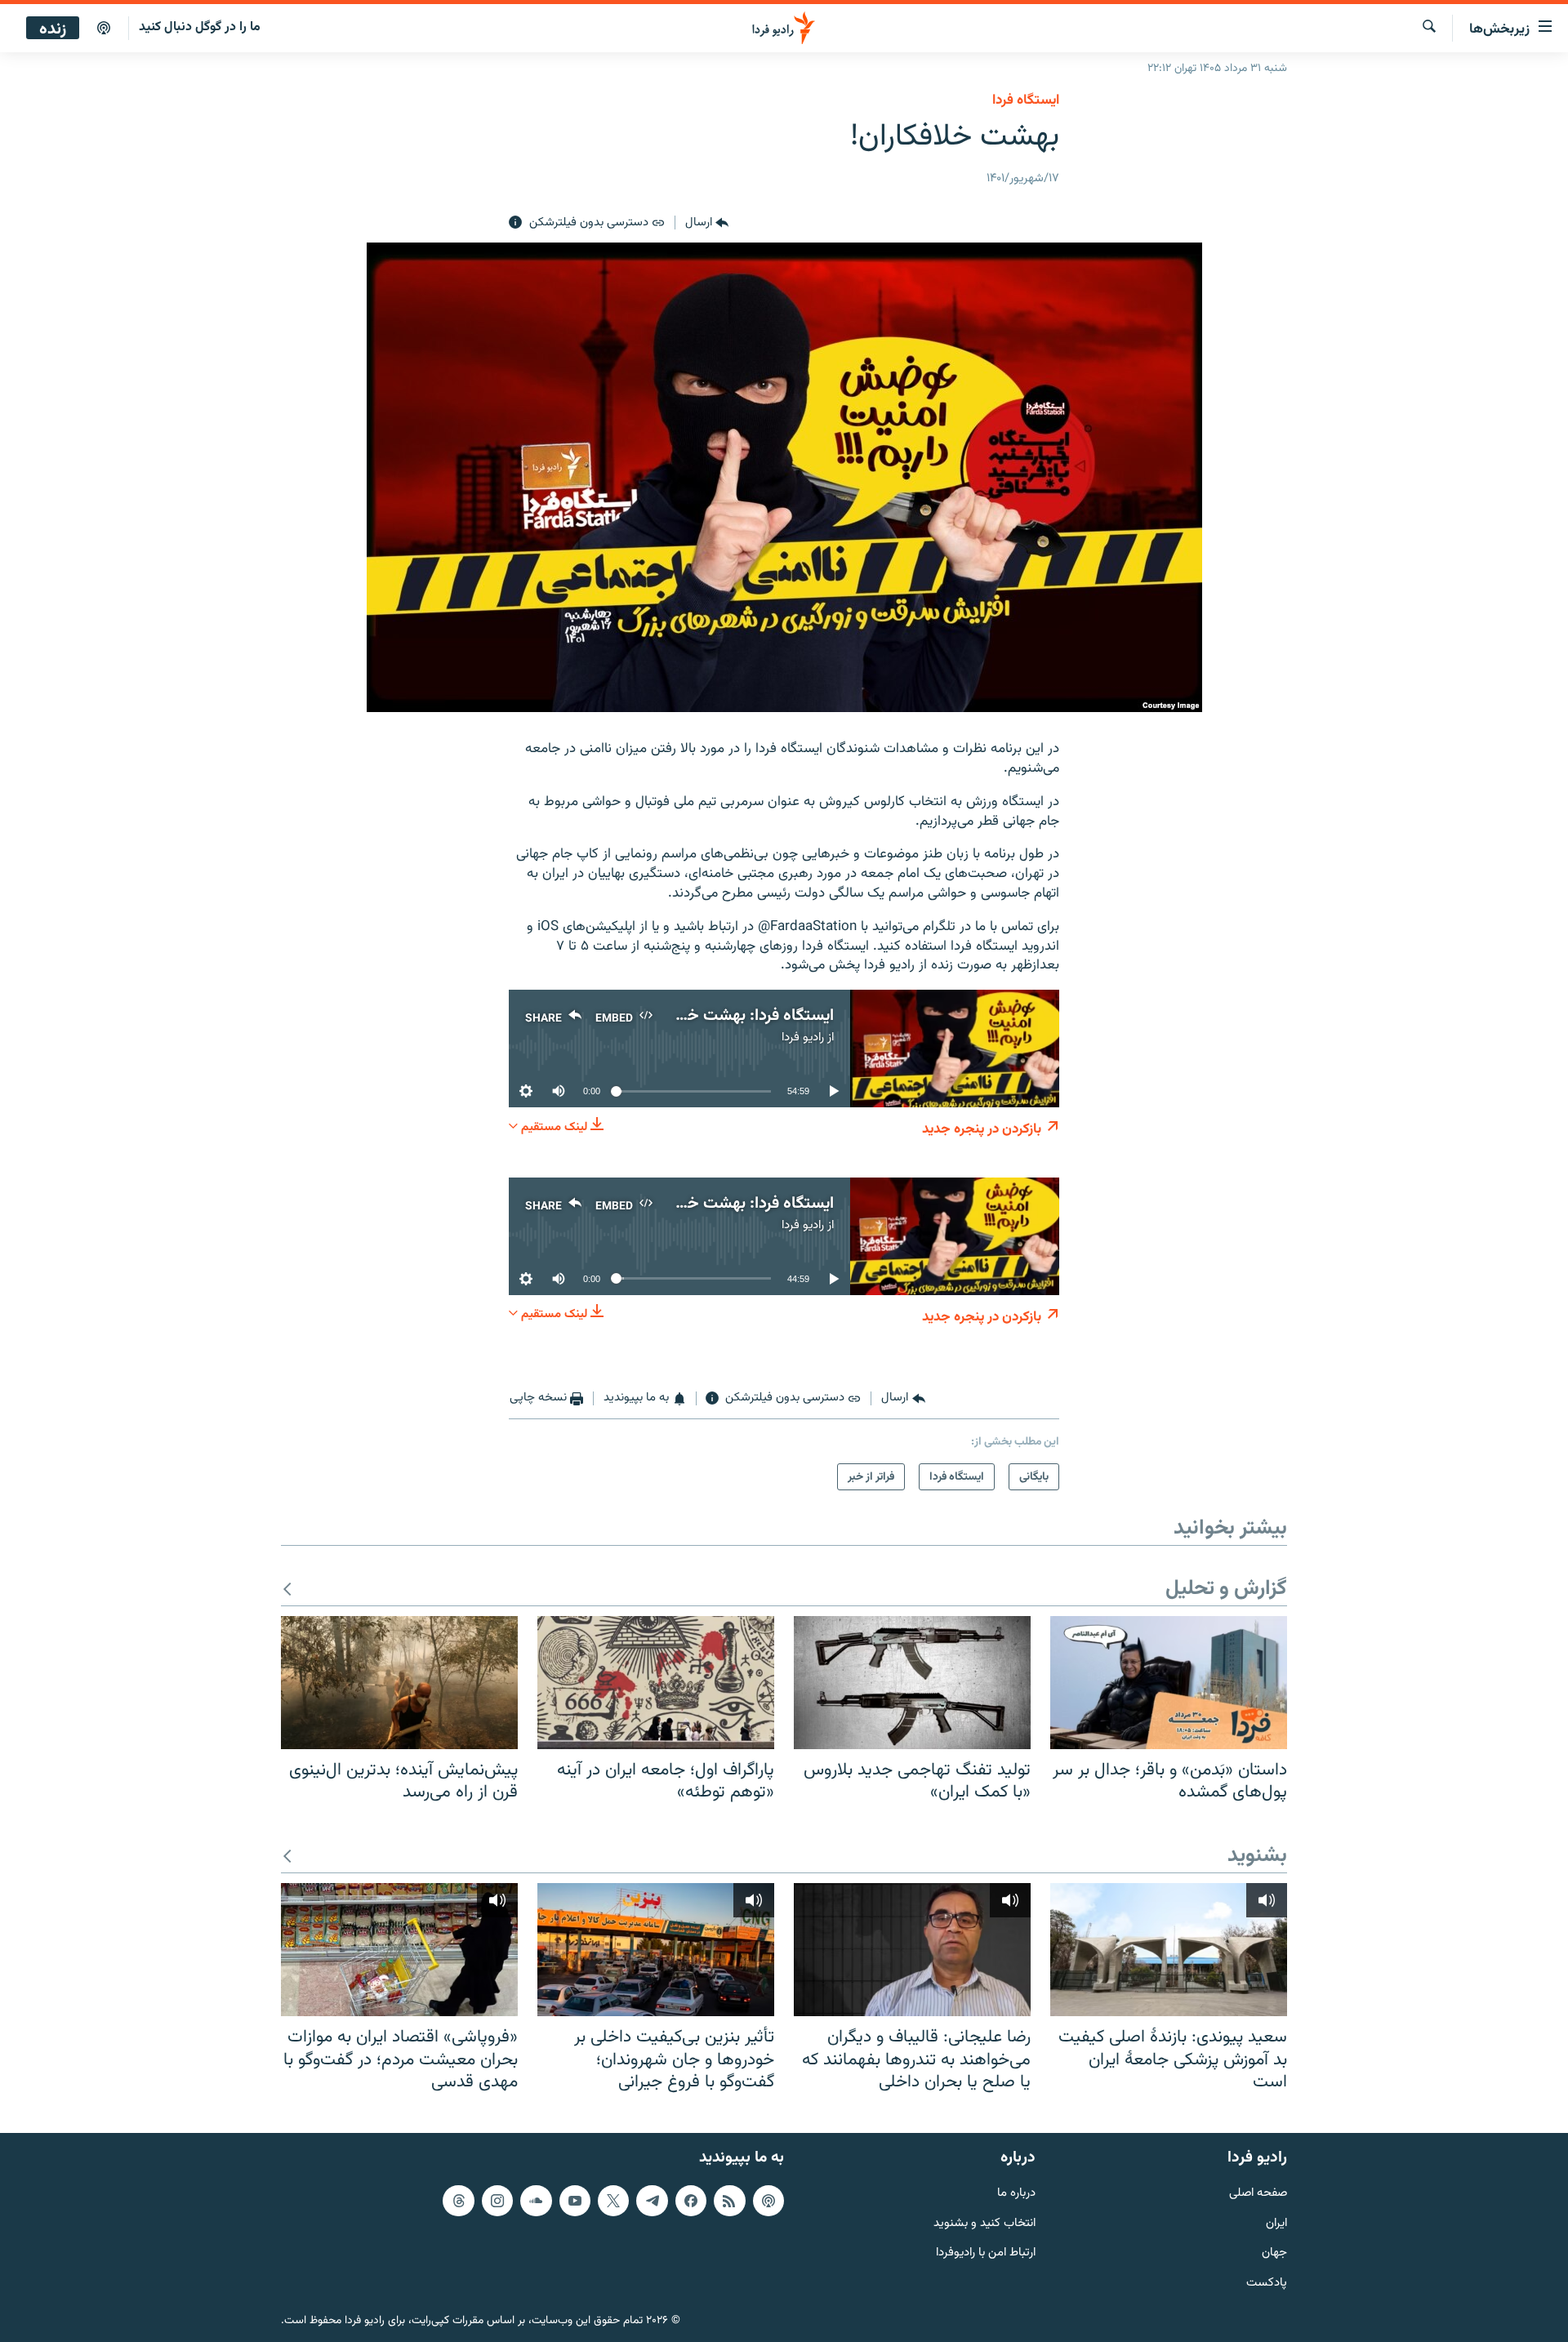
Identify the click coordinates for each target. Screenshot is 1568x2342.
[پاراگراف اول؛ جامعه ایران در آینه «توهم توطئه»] (656, 1683)
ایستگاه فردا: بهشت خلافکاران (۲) (723, 1204)
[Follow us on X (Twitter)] (613, 2201)
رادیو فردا (803, 1037)
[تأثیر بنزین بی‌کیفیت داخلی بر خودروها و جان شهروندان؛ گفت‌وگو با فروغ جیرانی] (656, 1950)
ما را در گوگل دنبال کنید (200, 27)
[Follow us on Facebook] (691, 2201)
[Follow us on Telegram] (652, 2201)
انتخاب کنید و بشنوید (984, 2223)
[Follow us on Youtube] (575, 2201)
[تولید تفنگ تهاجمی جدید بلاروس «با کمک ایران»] (912, 1683)
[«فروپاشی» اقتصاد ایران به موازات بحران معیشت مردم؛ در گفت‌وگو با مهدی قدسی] (399, 1950)
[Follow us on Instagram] (497, 2201)
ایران (1276, 2223)
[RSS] (729, 2201)
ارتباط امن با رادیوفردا (986, 2253)
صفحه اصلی (1258, 2194)
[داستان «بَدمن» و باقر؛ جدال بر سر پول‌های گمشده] (1169, 1683)
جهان (1274, 2253)
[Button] (707, 223)
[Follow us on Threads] (458, 2201)
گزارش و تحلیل (1226, 1590)
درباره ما (1016, 2194)
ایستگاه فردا (1026, 100)
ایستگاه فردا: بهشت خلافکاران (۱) (725, 1016)
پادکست (1267, 2284)
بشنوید (1257, 1857)
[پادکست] (104, 29)
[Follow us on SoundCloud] (536, 2201)
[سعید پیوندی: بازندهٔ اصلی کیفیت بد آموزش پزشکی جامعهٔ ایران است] (1169, 1950)
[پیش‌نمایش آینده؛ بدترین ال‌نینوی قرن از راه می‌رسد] (399, 1683)
